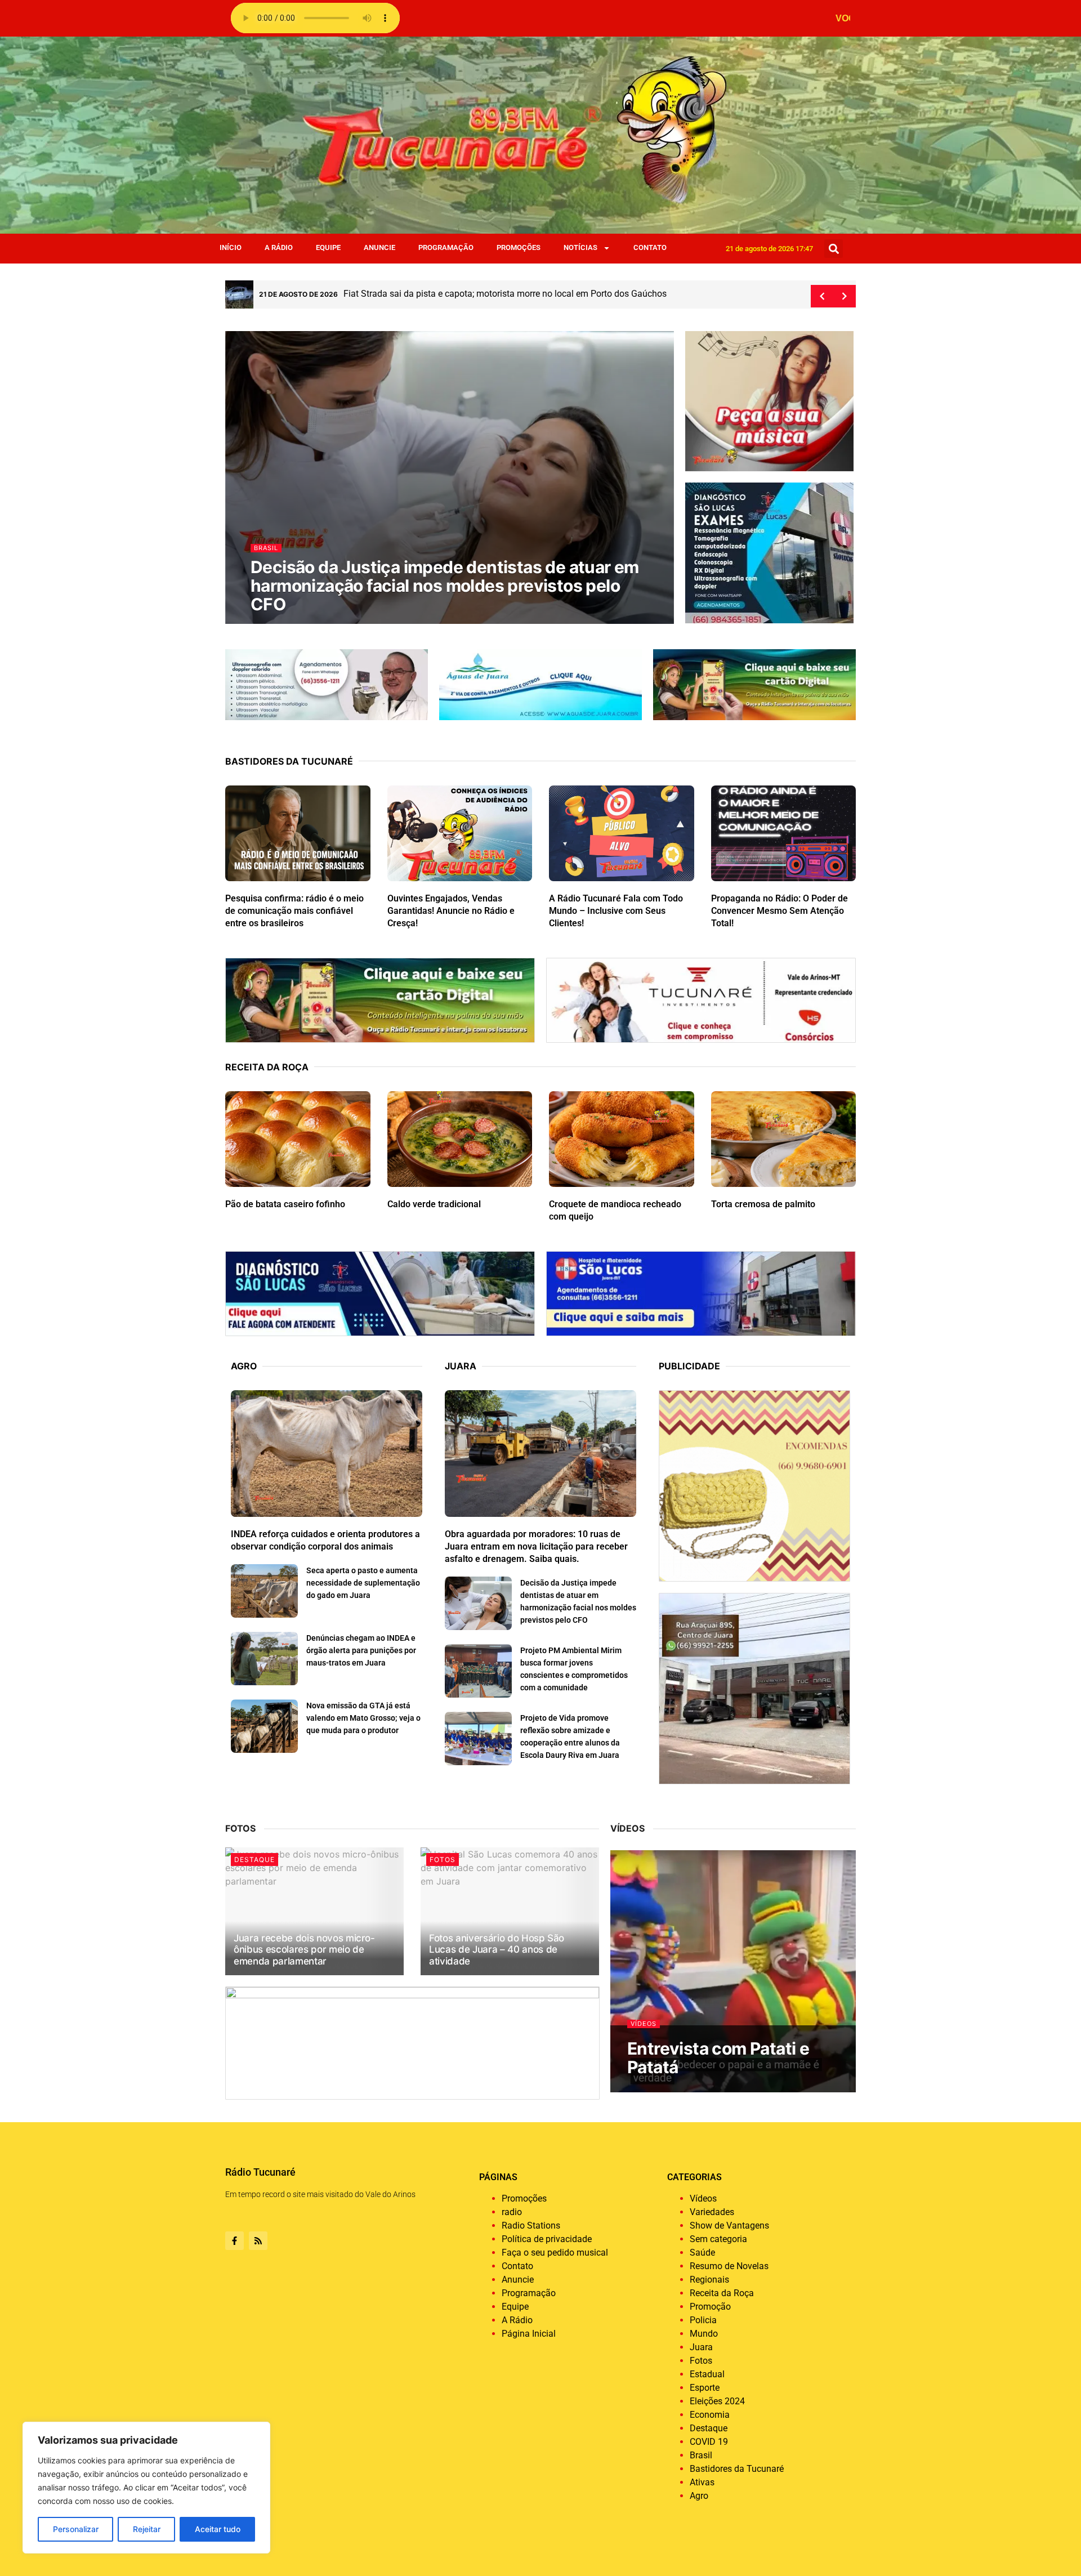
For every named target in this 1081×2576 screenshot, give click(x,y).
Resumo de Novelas (729, 2266)
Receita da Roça (722, 2293)
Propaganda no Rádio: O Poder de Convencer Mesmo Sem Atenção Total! (780, 911)
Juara (701, 2347)
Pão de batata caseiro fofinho (285, 1204)
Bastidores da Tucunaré (737, 2469)
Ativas (702, 2482)
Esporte (705, 2388)
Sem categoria (718, 2239)
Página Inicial (529, 2334)
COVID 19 (709, 2442)
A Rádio (279, 247)
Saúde (702, 2253)
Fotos (443, 1860)
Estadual (707, 2374)
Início (231, 247)
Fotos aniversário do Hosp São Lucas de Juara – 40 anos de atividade (497, 1950)
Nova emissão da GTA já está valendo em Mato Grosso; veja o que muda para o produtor (363, 1718)
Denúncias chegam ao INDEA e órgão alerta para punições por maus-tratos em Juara (361, 1650)
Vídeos (644, 2005)
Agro (699, 2496)
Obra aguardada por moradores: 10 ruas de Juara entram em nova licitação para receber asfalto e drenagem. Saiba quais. (443, 586)
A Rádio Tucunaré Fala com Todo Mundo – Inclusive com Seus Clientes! (616, 911)
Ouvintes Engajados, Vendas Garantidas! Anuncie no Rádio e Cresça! (451, 911)
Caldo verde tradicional (434, 1204)
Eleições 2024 (717, 2401)
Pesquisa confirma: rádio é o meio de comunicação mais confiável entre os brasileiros (294, 911)
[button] (834, 249)
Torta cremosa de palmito (763, 1204)
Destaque (273, 548)
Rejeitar (147, 2529)
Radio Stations (531, 2225)
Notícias (580, 247)
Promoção (710, 2307)
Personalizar (76, 2529)
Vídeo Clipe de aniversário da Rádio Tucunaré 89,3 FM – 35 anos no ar (730, 2048)
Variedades (712, 2212)
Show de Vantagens (729, 2225)
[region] (146, 2488)
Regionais (709, 2280)
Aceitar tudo (218, 2529)
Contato (650, 247)
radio (512, 2212)
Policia (703, 2320)
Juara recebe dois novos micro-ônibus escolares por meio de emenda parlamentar (304, 1950)
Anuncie (379, 247)
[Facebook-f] (234, 2241)
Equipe (328, 247)
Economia (710, 2415)
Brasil (701, 2455)
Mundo (704, 2334)
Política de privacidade (547, 2239)
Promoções (519, 247)
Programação (446, 247)
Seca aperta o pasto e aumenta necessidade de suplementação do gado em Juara (363, 1583)
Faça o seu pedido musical (555, 2253)
